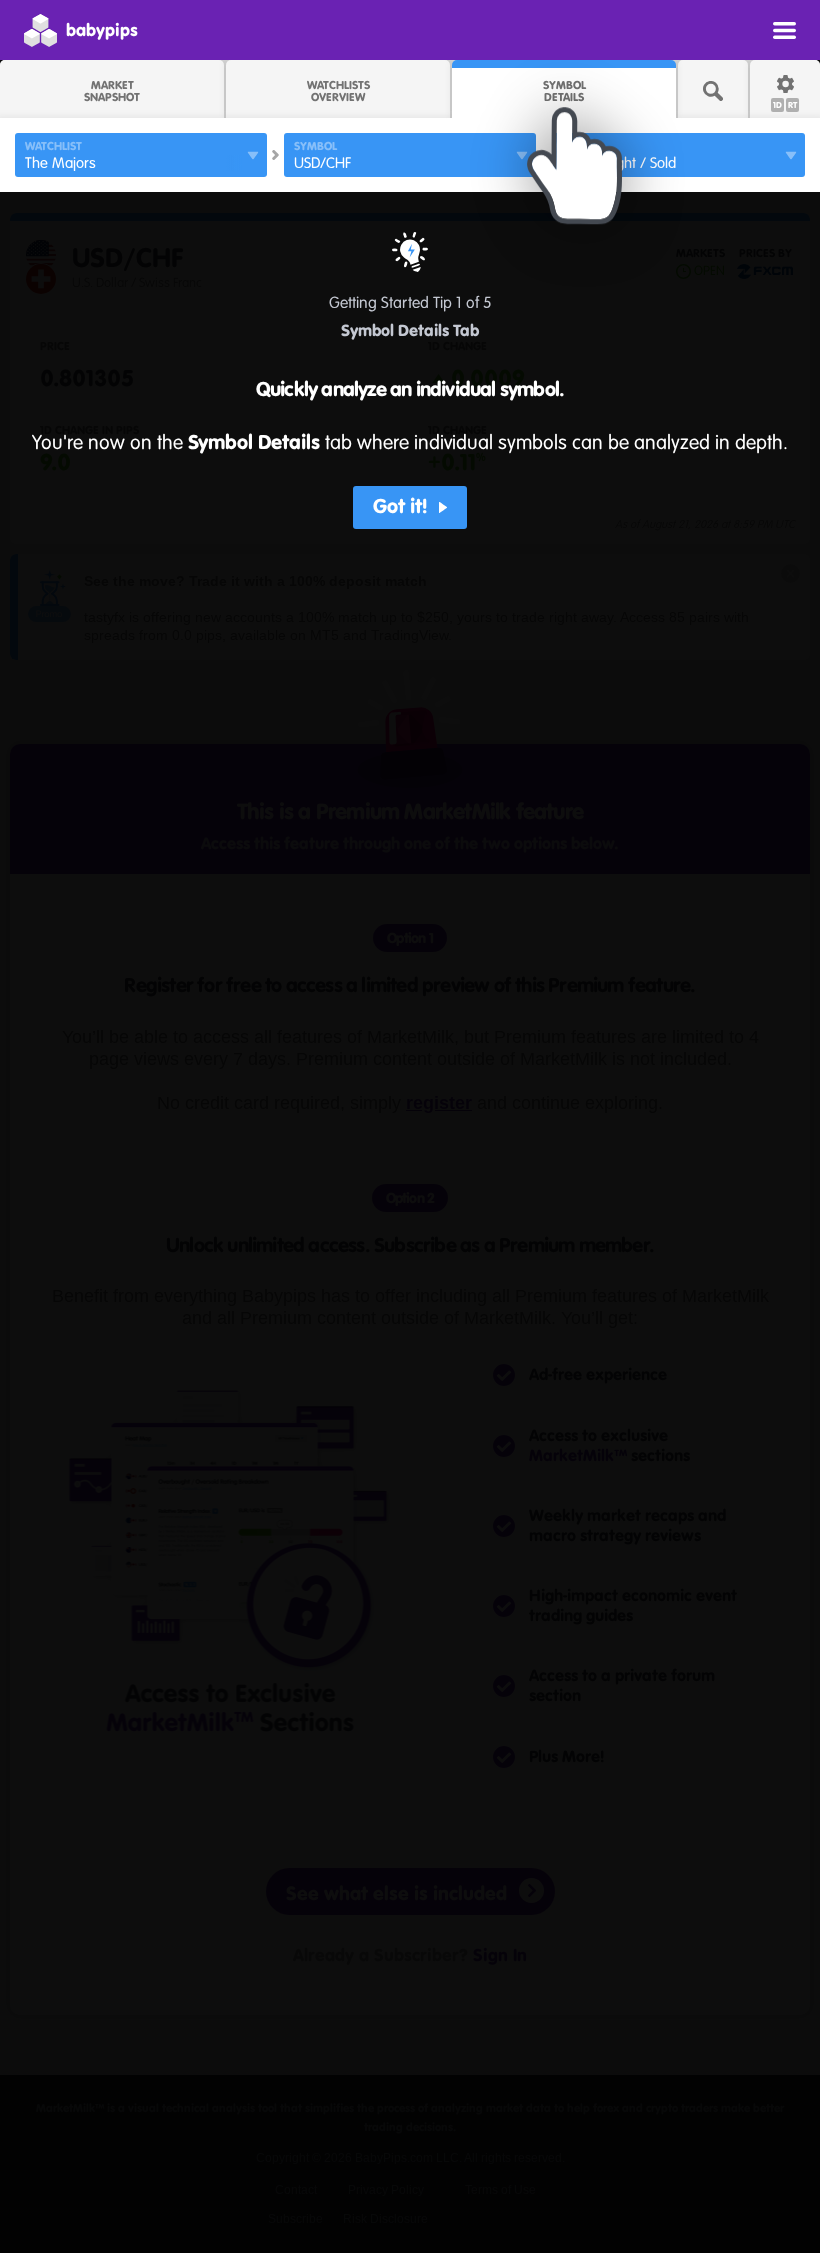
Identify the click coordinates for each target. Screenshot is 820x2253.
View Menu (784, 30)
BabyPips (102, 30)
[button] (410, 507)
